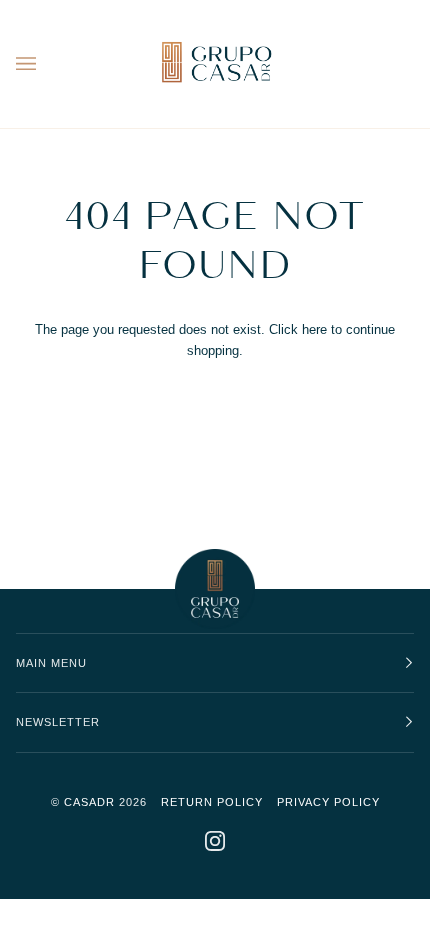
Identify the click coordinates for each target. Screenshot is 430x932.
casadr (89, 802)
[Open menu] (46, 64)
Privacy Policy (328, 802)
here (314, 329)
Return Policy (212, 802)
